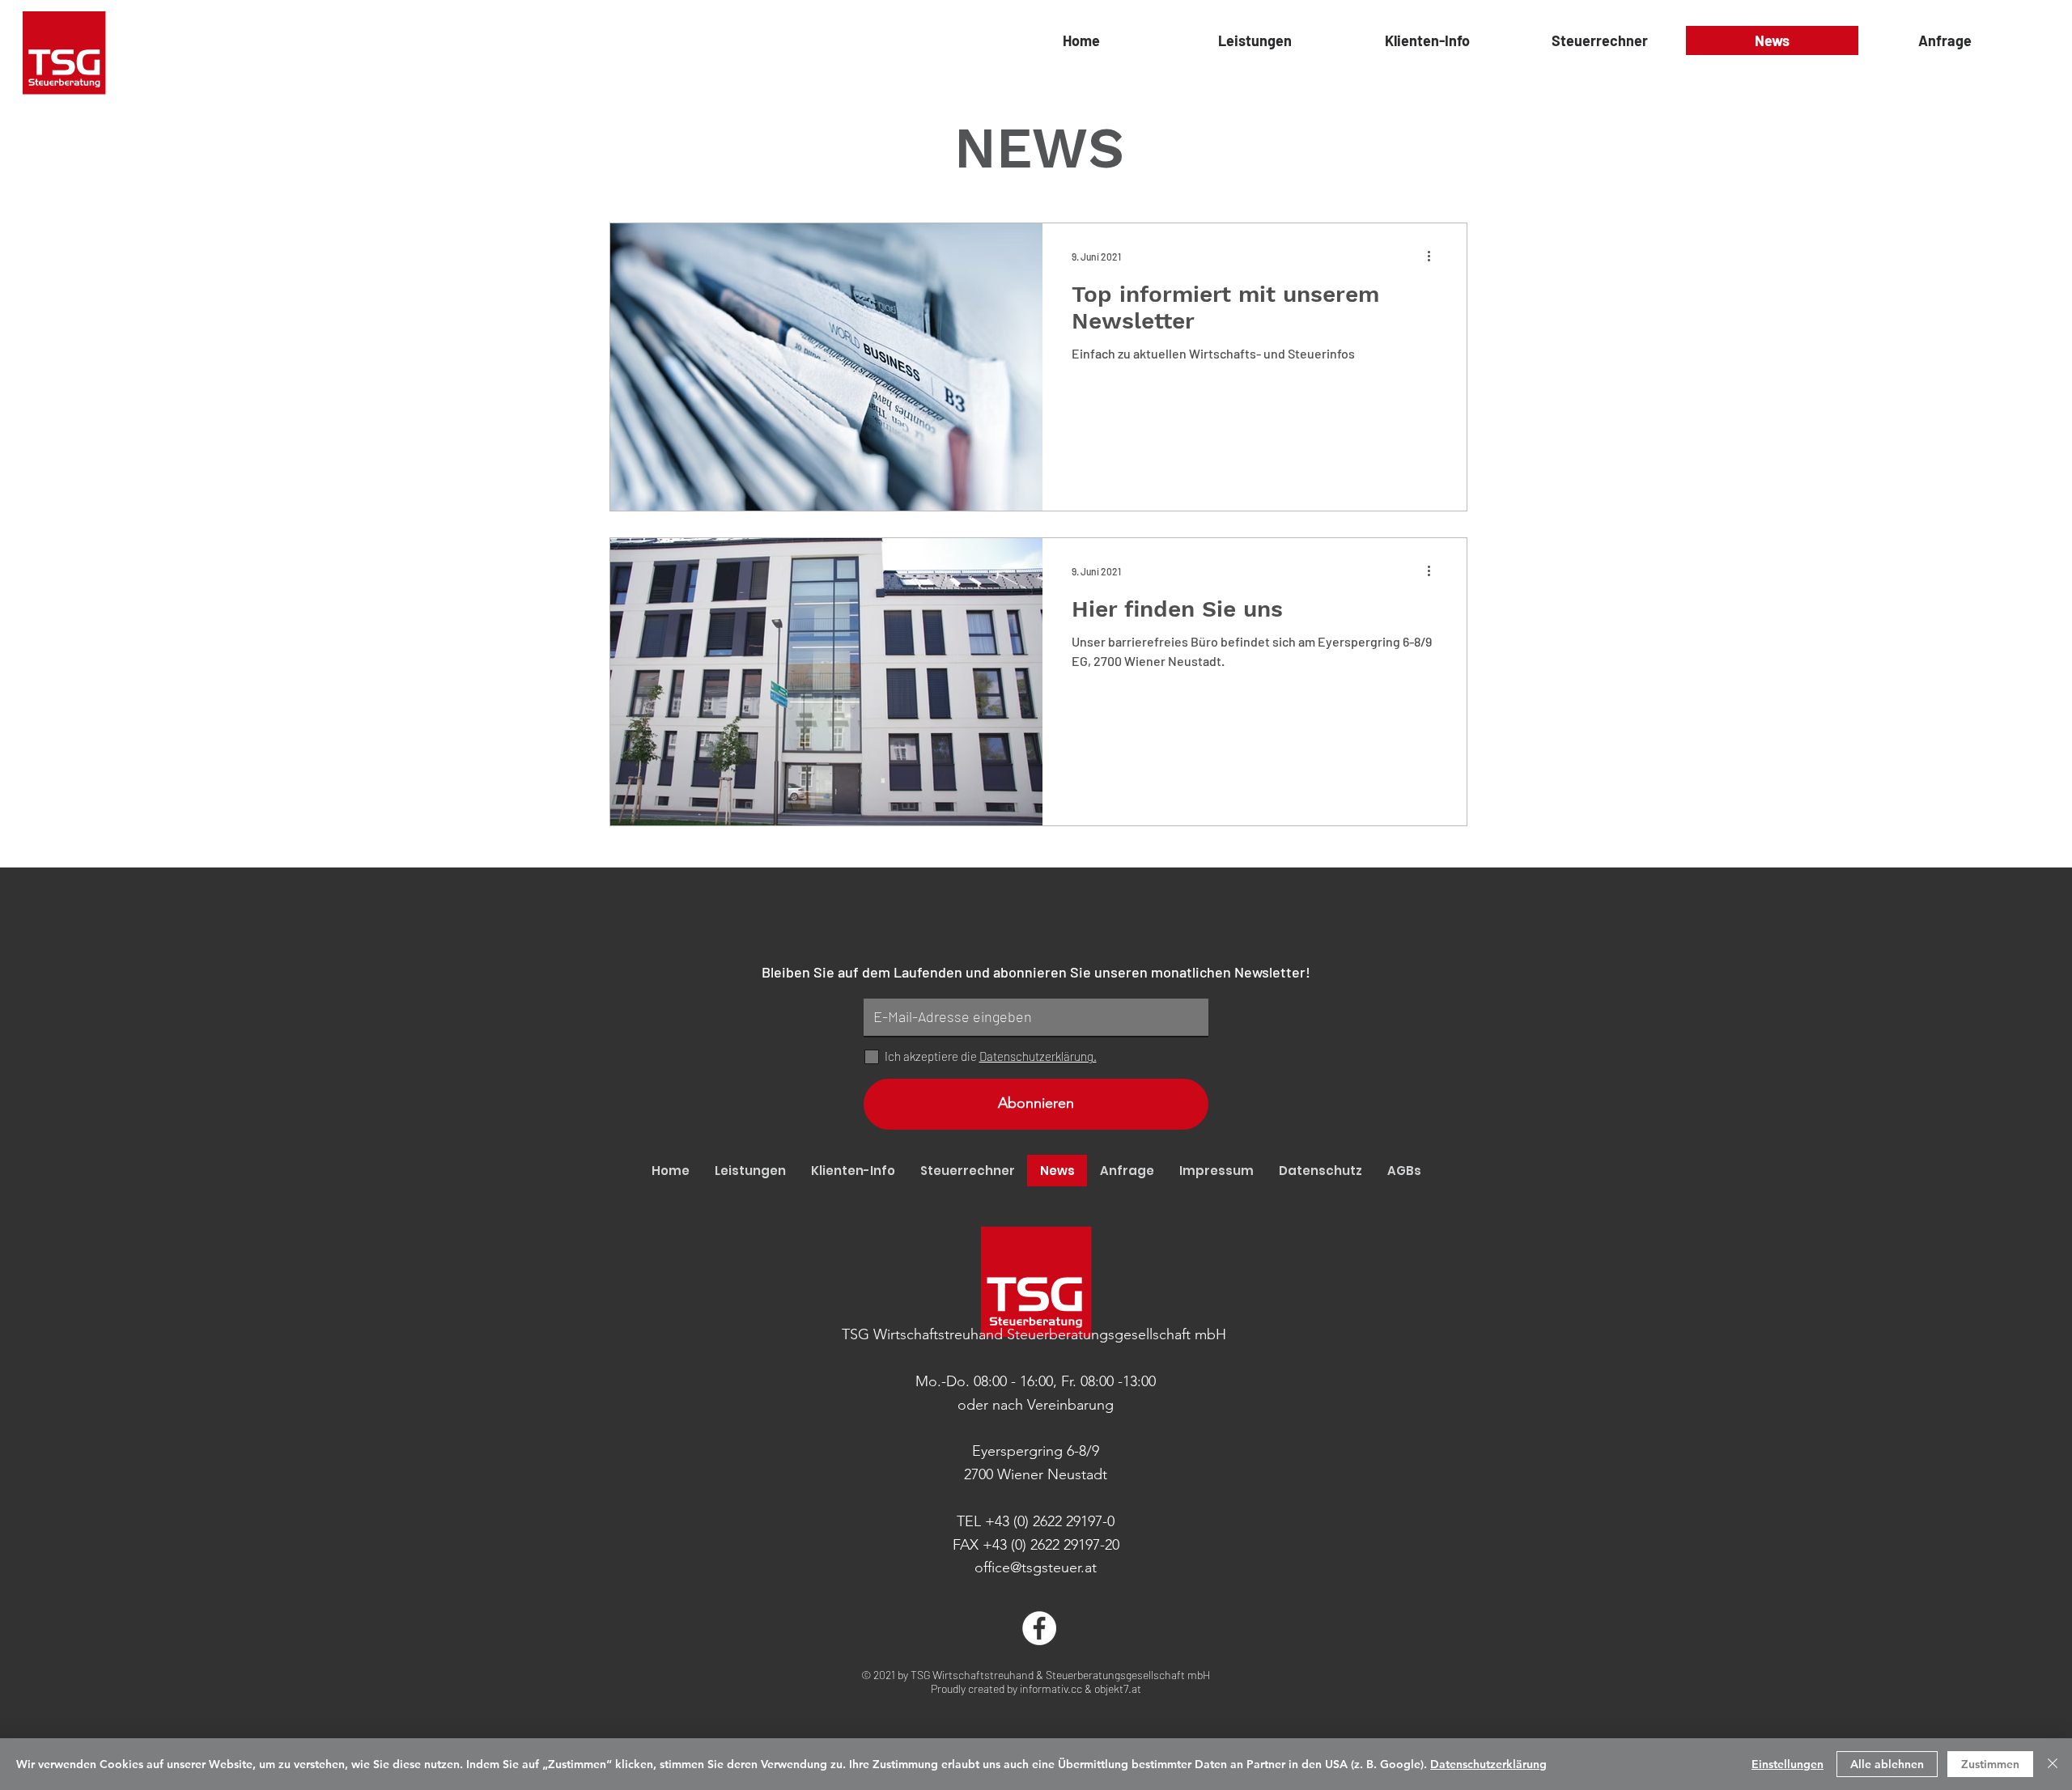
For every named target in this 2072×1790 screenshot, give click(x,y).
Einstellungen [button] (1788, 1764)
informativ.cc (1051, 1688)
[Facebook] (1039, 1628)
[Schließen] (2053, 1764)
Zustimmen (1990, 1764)
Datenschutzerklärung (1488, 1764)
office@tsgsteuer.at (1036, 1567)
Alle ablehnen (1887, 1764)
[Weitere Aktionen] (1435, 257)
